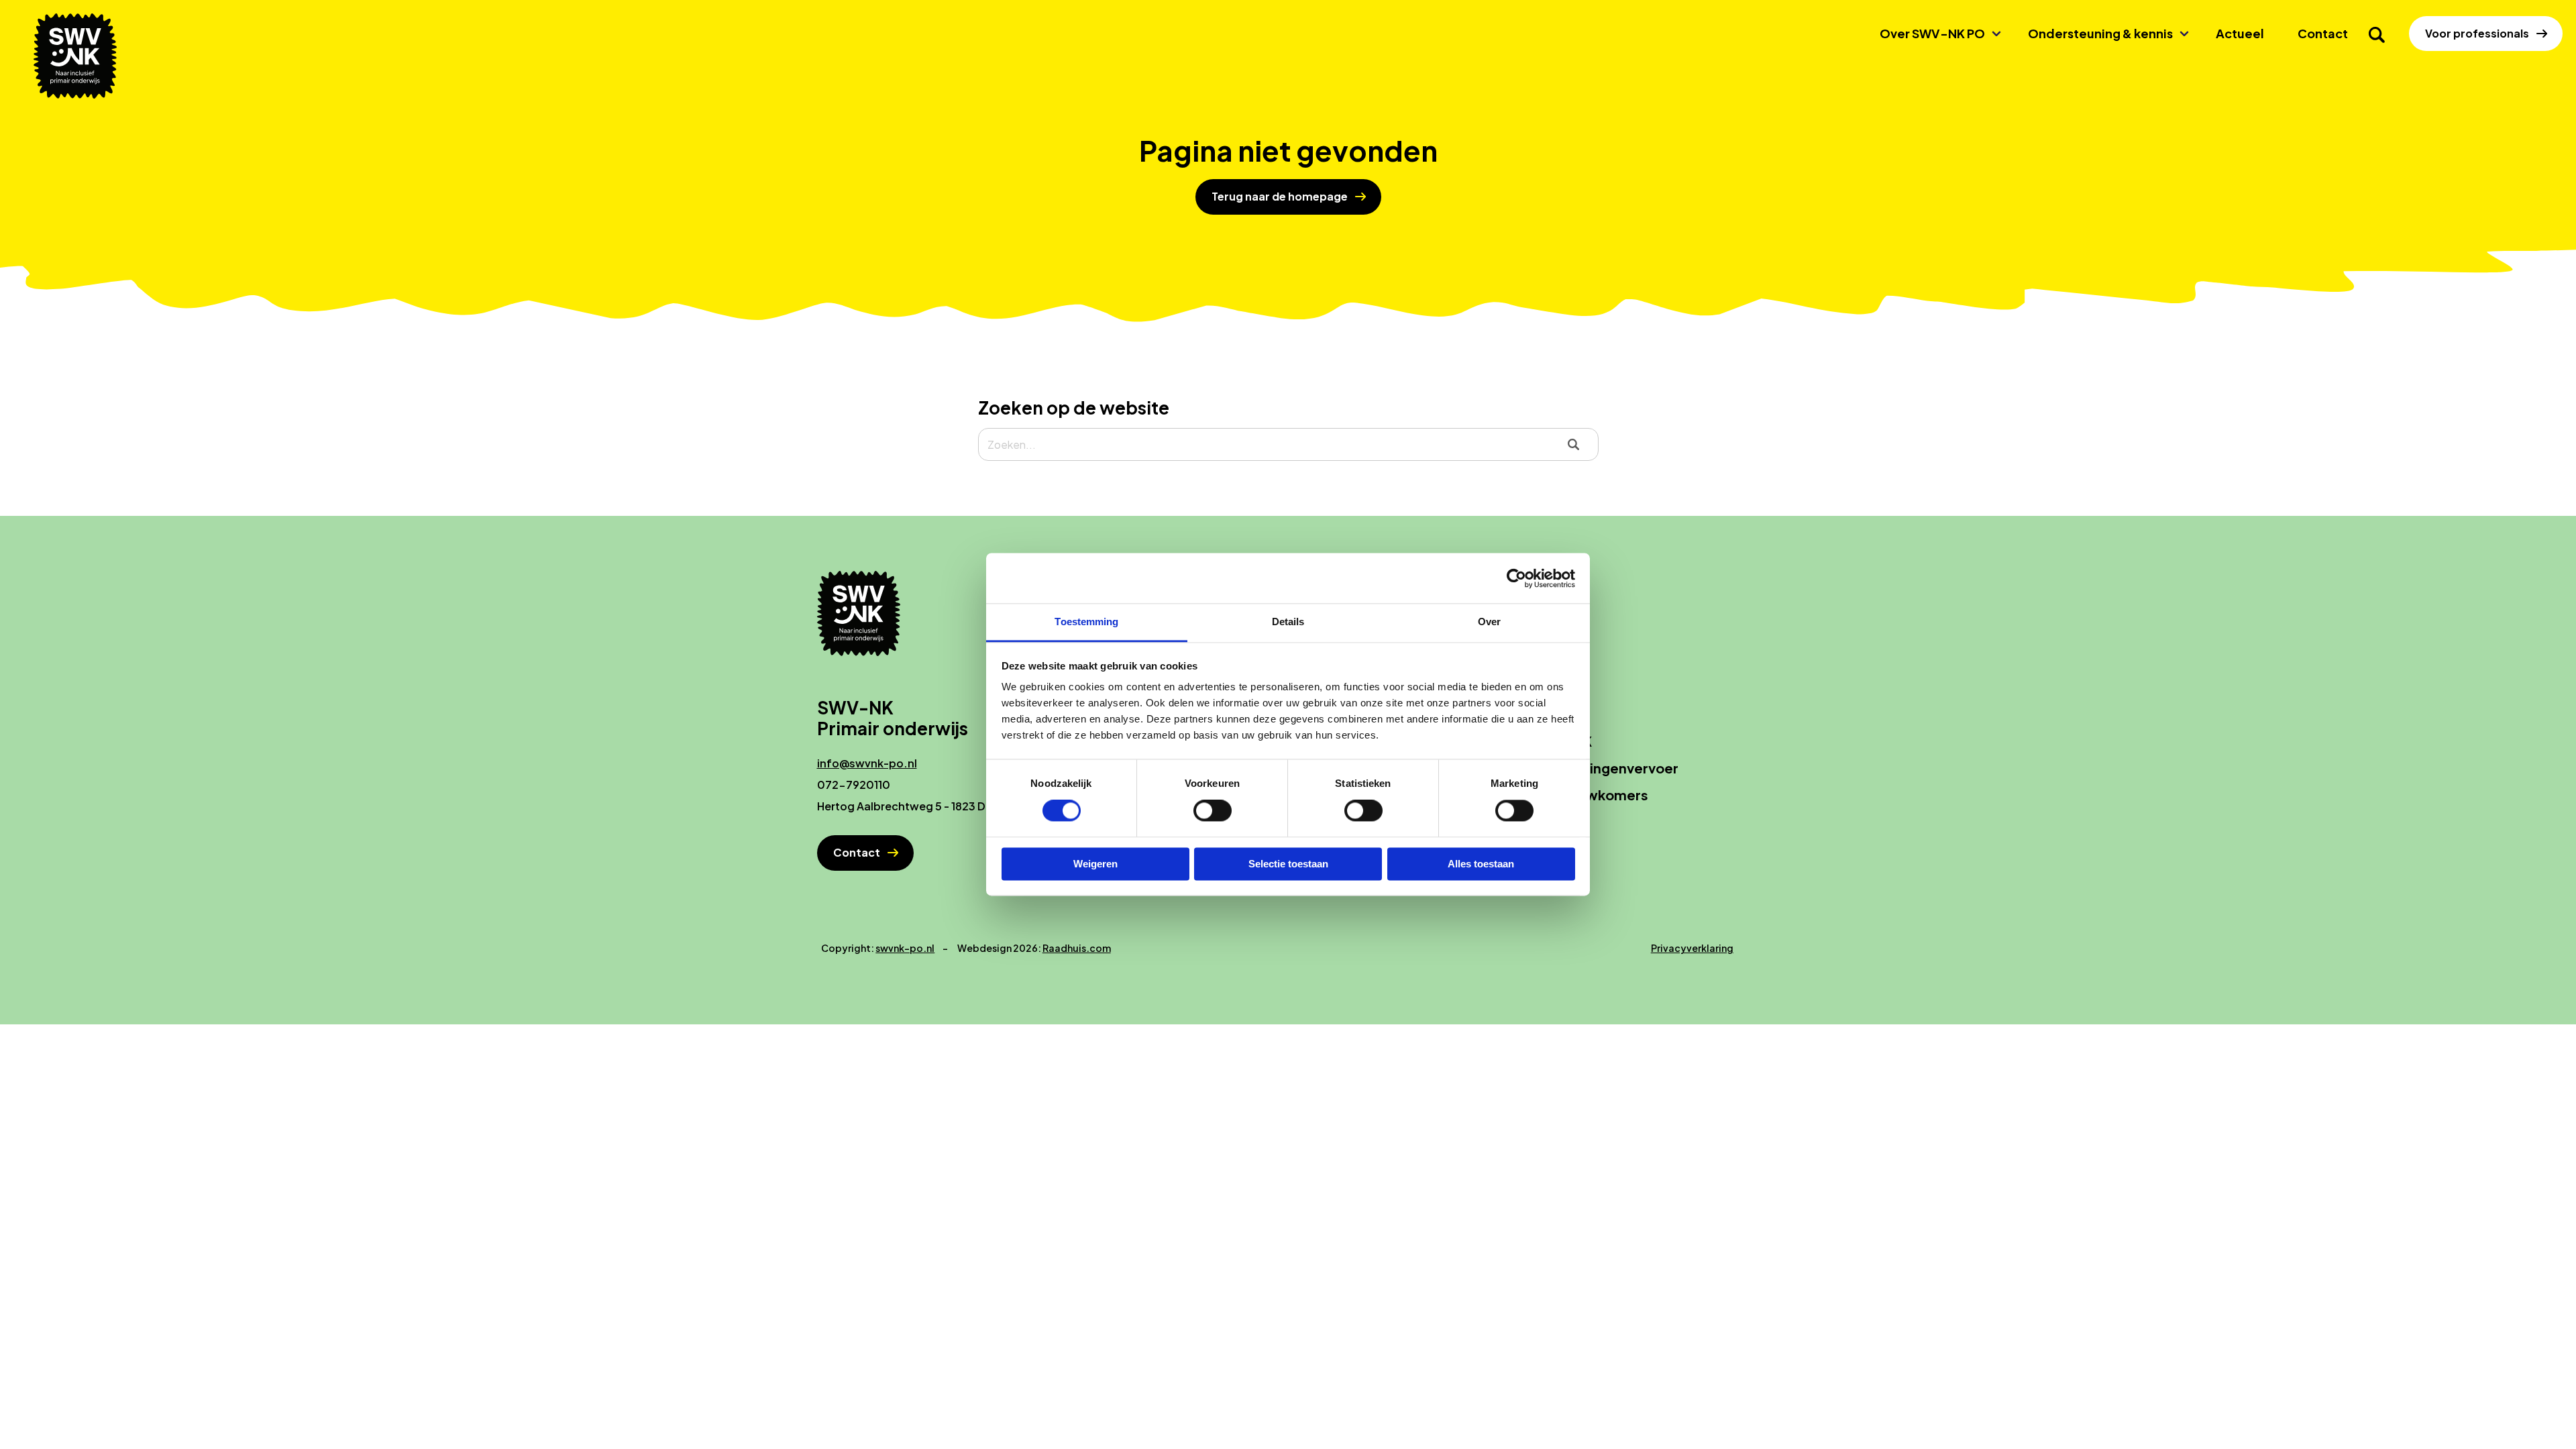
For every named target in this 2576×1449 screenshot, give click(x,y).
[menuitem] (1937, 34)
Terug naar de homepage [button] (1280, 196)
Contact (2323, 33)
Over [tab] (1489, 622)
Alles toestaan (1481, 864)
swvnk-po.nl (905, 948)
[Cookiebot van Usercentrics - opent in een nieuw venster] (1516, 578)
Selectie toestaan (1288, 864)
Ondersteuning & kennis (2100, 33)
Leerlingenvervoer (1617, 768)
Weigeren (1095, 864)
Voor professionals (2477, 33)
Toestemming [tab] (1086, 622)
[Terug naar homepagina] (80, 56)
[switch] (1213, 811)
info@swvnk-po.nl (867, 763)
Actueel (2240, 33)
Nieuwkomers (1602, 795)
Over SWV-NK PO (1932, 33)
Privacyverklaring (1692, 948)
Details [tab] (1288, 622)
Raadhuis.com (1077, 948)
